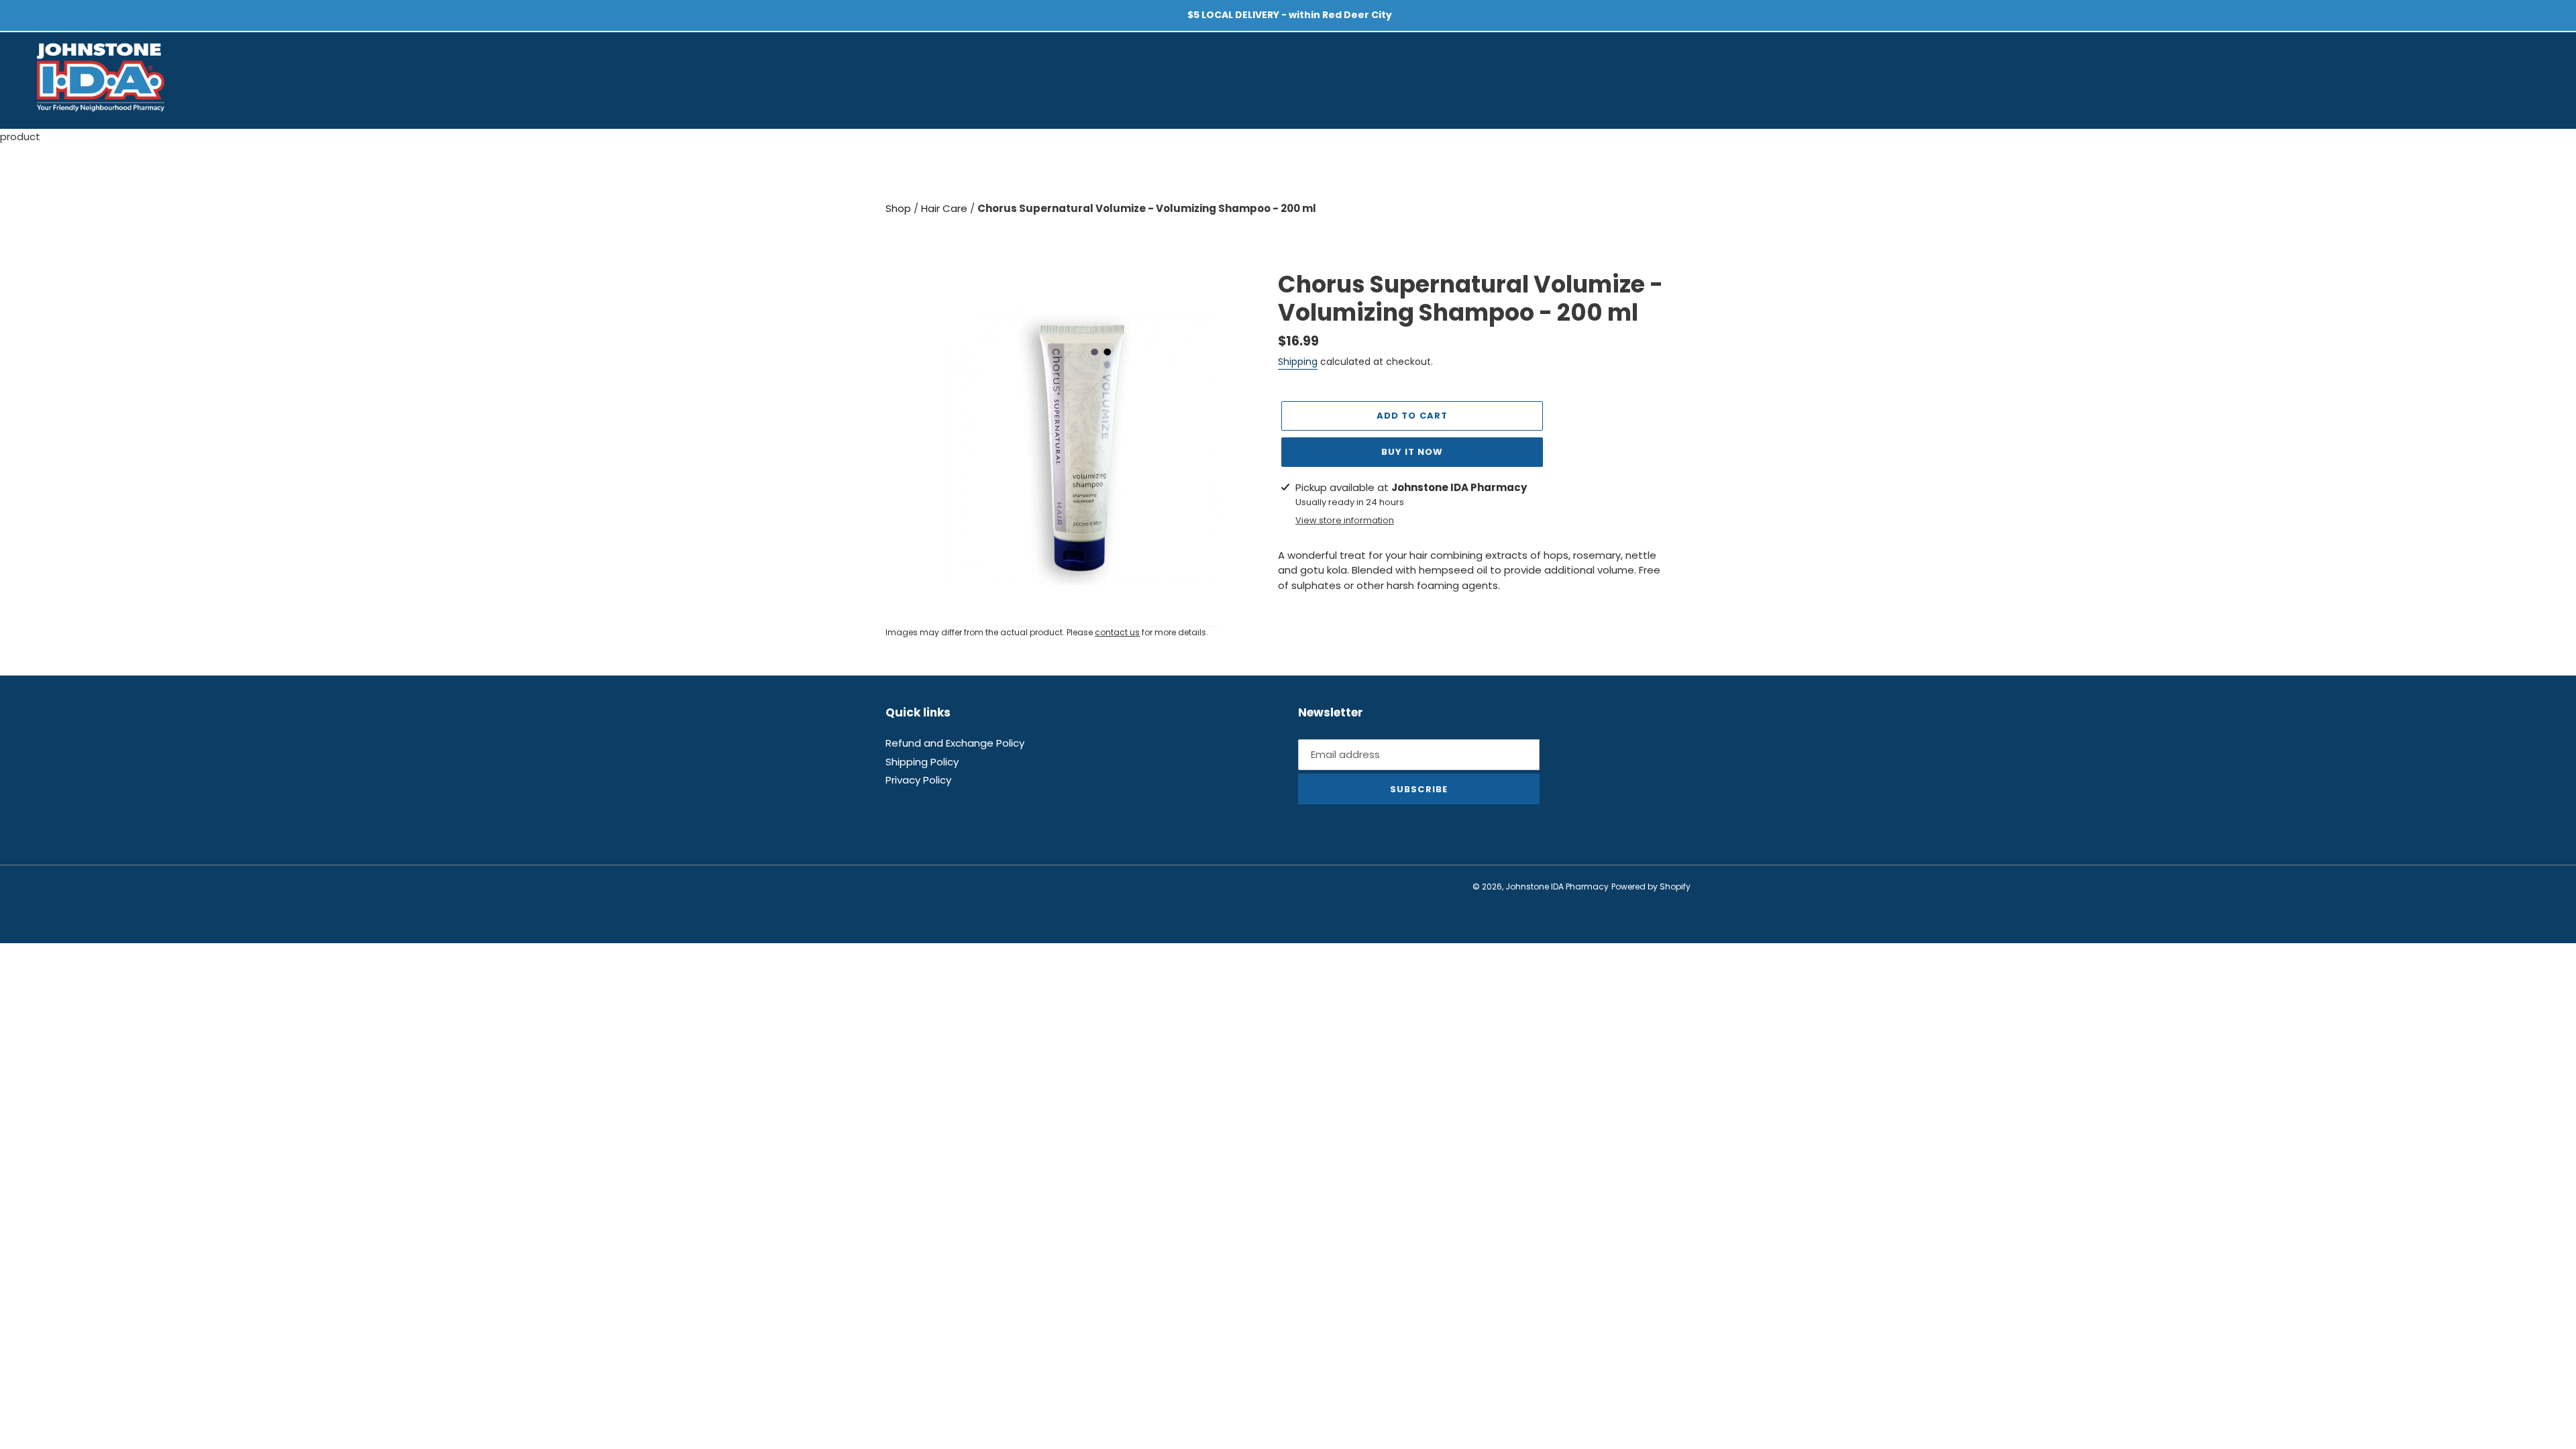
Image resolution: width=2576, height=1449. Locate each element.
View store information (1345, 520)
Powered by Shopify (1651, 887)
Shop (900, 208)
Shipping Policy (922, 762)
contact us (1117, 632)
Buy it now (1412, 452)
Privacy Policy (918, 780)
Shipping (1298, 362)
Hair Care (946, 208)
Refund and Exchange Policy (955, 743)
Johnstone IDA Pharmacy (1557, 887)
